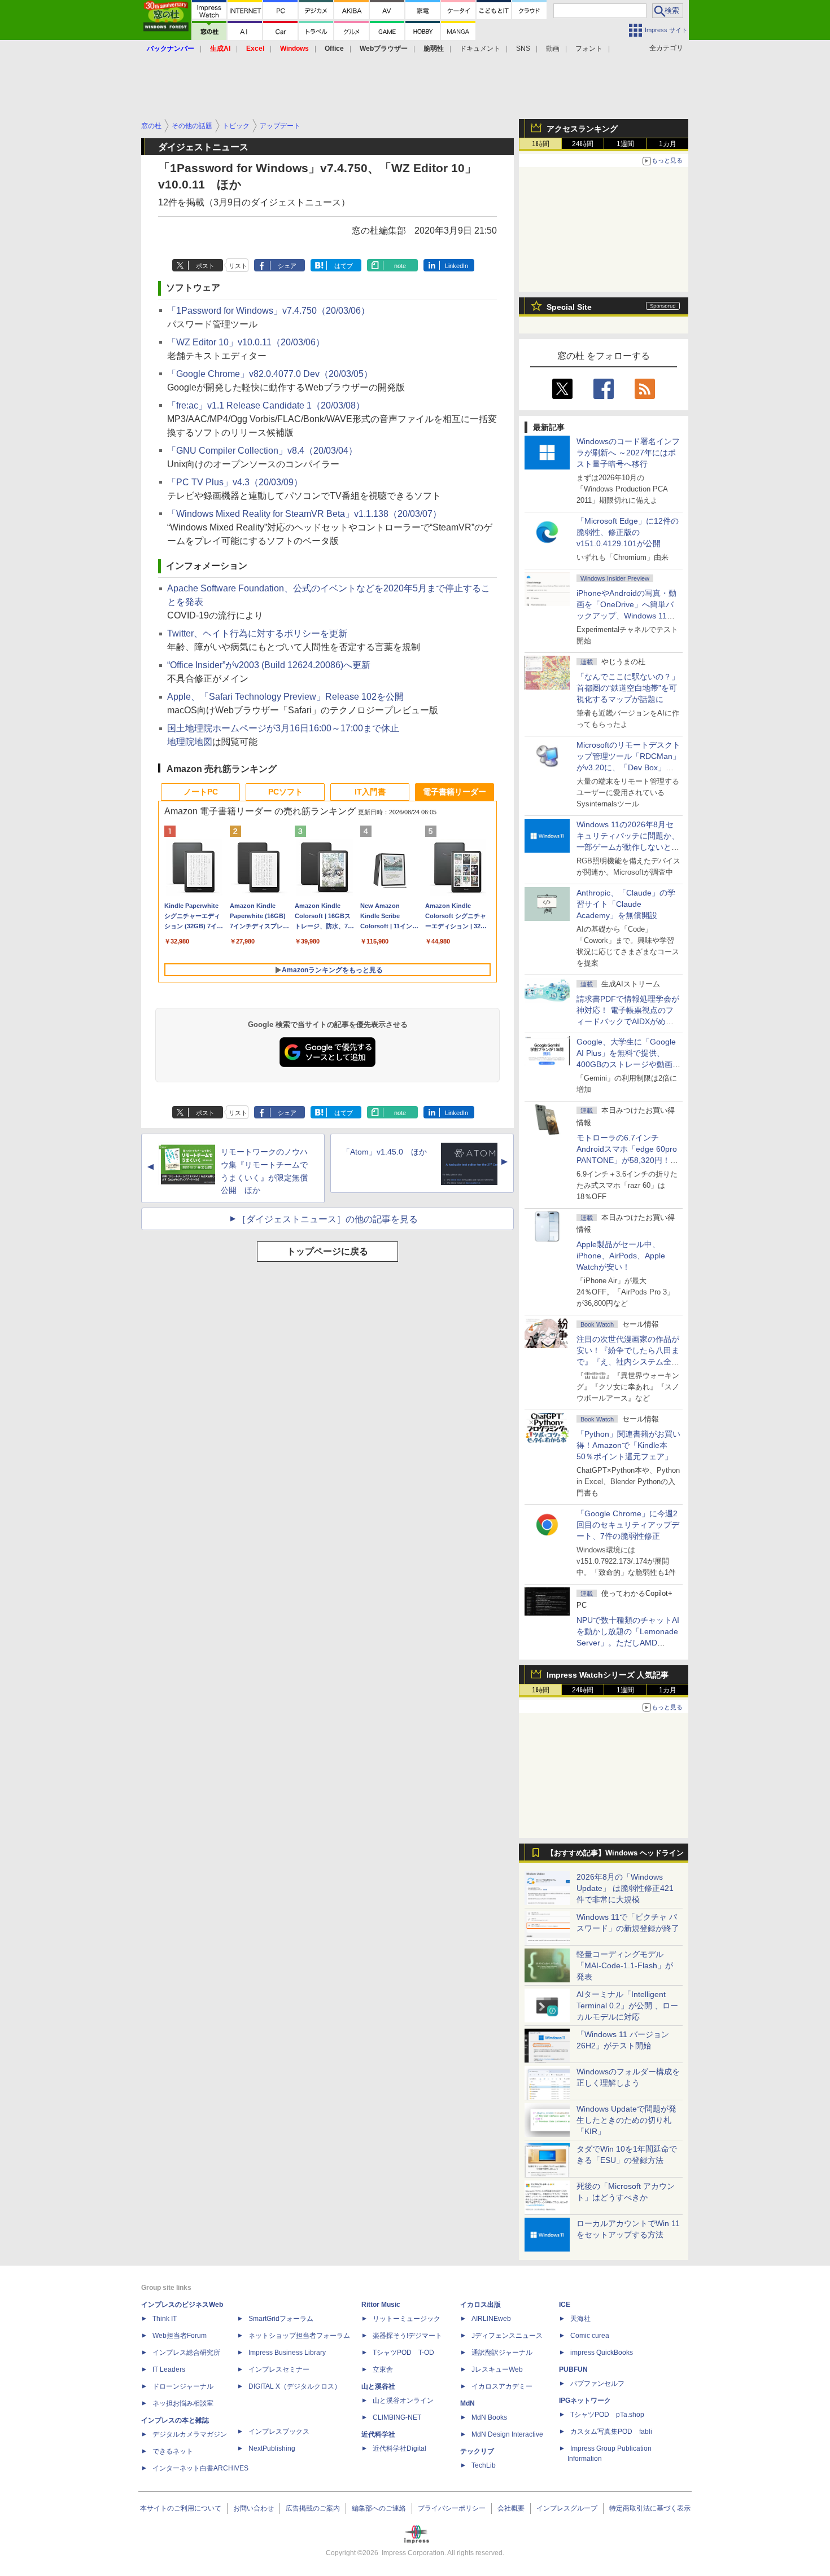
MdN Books (489, 2417)
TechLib (484, 2465)
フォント (589, 49)
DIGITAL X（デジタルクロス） (295, 2386)
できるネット (173, 2451)
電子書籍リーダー (455, 792)
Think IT (165, 2319)
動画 (553, 49)
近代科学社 (378, 2434)
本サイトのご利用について (181, 2508)
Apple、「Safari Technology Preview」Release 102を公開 (285, 697)
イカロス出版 (480, 2305)
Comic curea (590, 2336)
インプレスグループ (567, 2508)
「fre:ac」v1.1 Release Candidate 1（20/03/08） (266, 405)
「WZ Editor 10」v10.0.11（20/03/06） (246, 342)
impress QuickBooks (602, 2353)
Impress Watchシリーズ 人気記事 (608, 1675)
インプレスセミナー (279, 2369)
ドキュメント (480, 49)
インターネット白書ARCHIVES (200, 2468)
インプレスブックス (279, 2432)
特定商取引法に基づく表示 (650, 2508)
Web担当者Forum (180, 2336)
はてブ (344, 266)
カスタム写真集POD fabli (611, 2432)
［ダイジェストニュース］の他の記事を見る (327, 1219)
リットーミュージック (407, 2319)
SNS (523, 49)
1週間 (625, 144)
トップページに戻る (327, 1251)
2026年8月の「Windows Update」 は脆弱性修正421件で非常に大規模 (625, 1888)
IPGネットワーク (585, 2401)
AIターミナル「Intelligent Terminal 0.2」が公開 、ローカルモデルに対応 (627, 2005)
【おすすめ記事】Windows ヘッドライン (615, 1853)
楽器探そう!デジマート (407, 2336)
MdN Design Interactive (507, 2434)
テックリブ (477, 2451)
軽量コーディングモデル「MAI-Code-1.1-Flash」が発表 (625, 1965)
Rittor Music (381, 2305)
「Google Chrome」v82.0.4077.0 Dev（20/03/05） (270, 374)
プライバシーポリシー (452, 2508)
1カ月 (668, 144)
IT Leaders (169, 2369)
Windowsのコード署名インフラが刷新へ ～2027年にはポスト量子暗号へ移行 (628, 453)
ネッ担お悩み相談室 (183, 2403)
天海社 (580, 2319)
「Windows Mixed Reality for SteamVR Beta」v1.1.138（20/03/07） (304, 514)
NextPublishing (272, 2448)
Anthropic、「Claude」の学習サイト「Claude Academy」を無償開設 (626, 904)
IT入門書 (370, 792)
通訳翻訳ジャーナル (502, 2353)
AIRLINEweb (491, 2319)
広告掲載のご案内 (313, 2508)
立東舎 (383, 2369)
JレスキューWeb (497, 2369)
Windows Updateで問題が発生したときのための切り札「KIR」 (626, 2120)
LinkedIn (456, 266)
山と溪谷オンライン (403, 2401)
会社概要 (511, 2508)
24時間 (583, 144)
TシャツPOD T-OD (403, 2353)
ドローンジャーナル (183, 2386)
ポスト (205, 266)
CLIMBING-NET (397, 2417)
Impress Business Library (287, 2353)
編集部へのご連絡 (379, 2508)
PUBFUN (573, 2369)
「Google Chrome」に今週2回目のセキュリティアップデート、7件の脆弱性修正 (628, 1525)
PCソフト (285, 792)
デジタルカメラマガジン (190, 2434)
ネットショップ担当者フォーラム (299, 2336)
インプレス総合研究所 (186, 2353)
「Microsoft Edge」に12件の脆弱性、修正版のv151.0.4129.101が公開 (628, 532)
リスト (238, 266)
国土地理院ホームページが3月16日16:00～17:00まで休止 (283, 728)
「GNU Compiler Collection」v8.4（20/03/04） (262, 451)
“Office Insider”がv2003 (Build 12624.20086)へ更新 (269, 665)
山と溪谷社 (378, 2386)
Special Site (569, 307)
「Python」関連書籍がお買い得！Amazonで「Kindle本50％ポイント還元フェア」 (628, 1445)
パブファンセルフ (597, 2384)
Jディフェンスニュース (507, 2336)
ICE (565, 2305)
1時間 (541, 144)
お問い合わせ (254, 2508)
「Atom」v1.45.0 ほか (385, 1152)
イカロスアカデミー (502, 2386)
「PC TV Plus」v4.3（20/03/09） (235, 482)
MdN (468, 2403)
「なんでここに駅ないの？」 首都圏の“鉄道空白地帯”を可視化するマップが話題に (632, 688)
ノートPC (201, 792)
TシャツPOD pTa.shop (607, 2415)
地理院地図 (190, 742)
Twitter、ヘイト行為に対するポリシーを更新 (257, 633)
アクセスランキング (582, 129)
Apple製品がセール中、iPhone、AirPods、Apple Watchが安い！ (621, 1256)
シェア (287, 266)
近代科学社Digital (399, 2448)
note (400, 266)
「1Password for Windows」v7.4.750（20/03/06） (268, 311)
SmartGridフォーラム (281, 2319)
